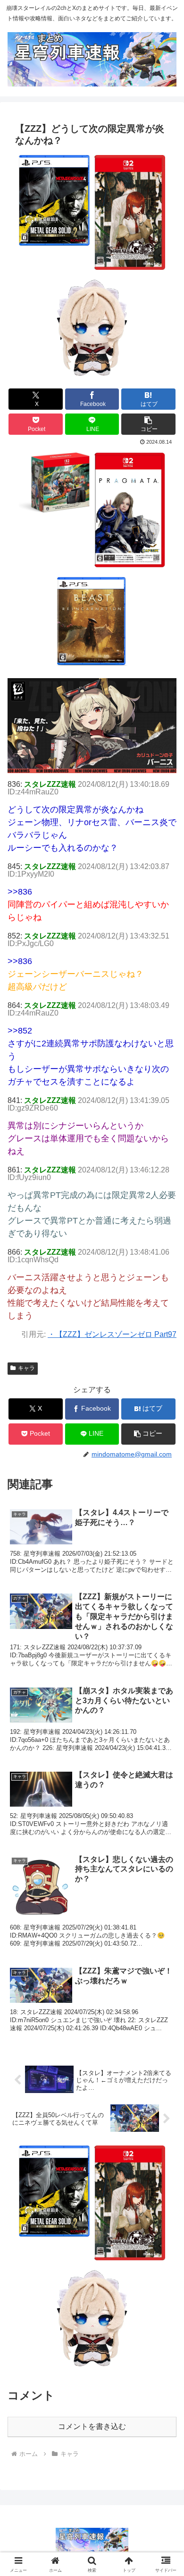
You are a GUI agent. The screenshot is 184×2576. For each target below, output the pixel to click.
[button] (148, 424)
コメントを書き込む (92, 2426)
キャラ (26, 1368)
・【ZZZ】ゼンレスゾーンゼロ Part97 (112, 1334)
